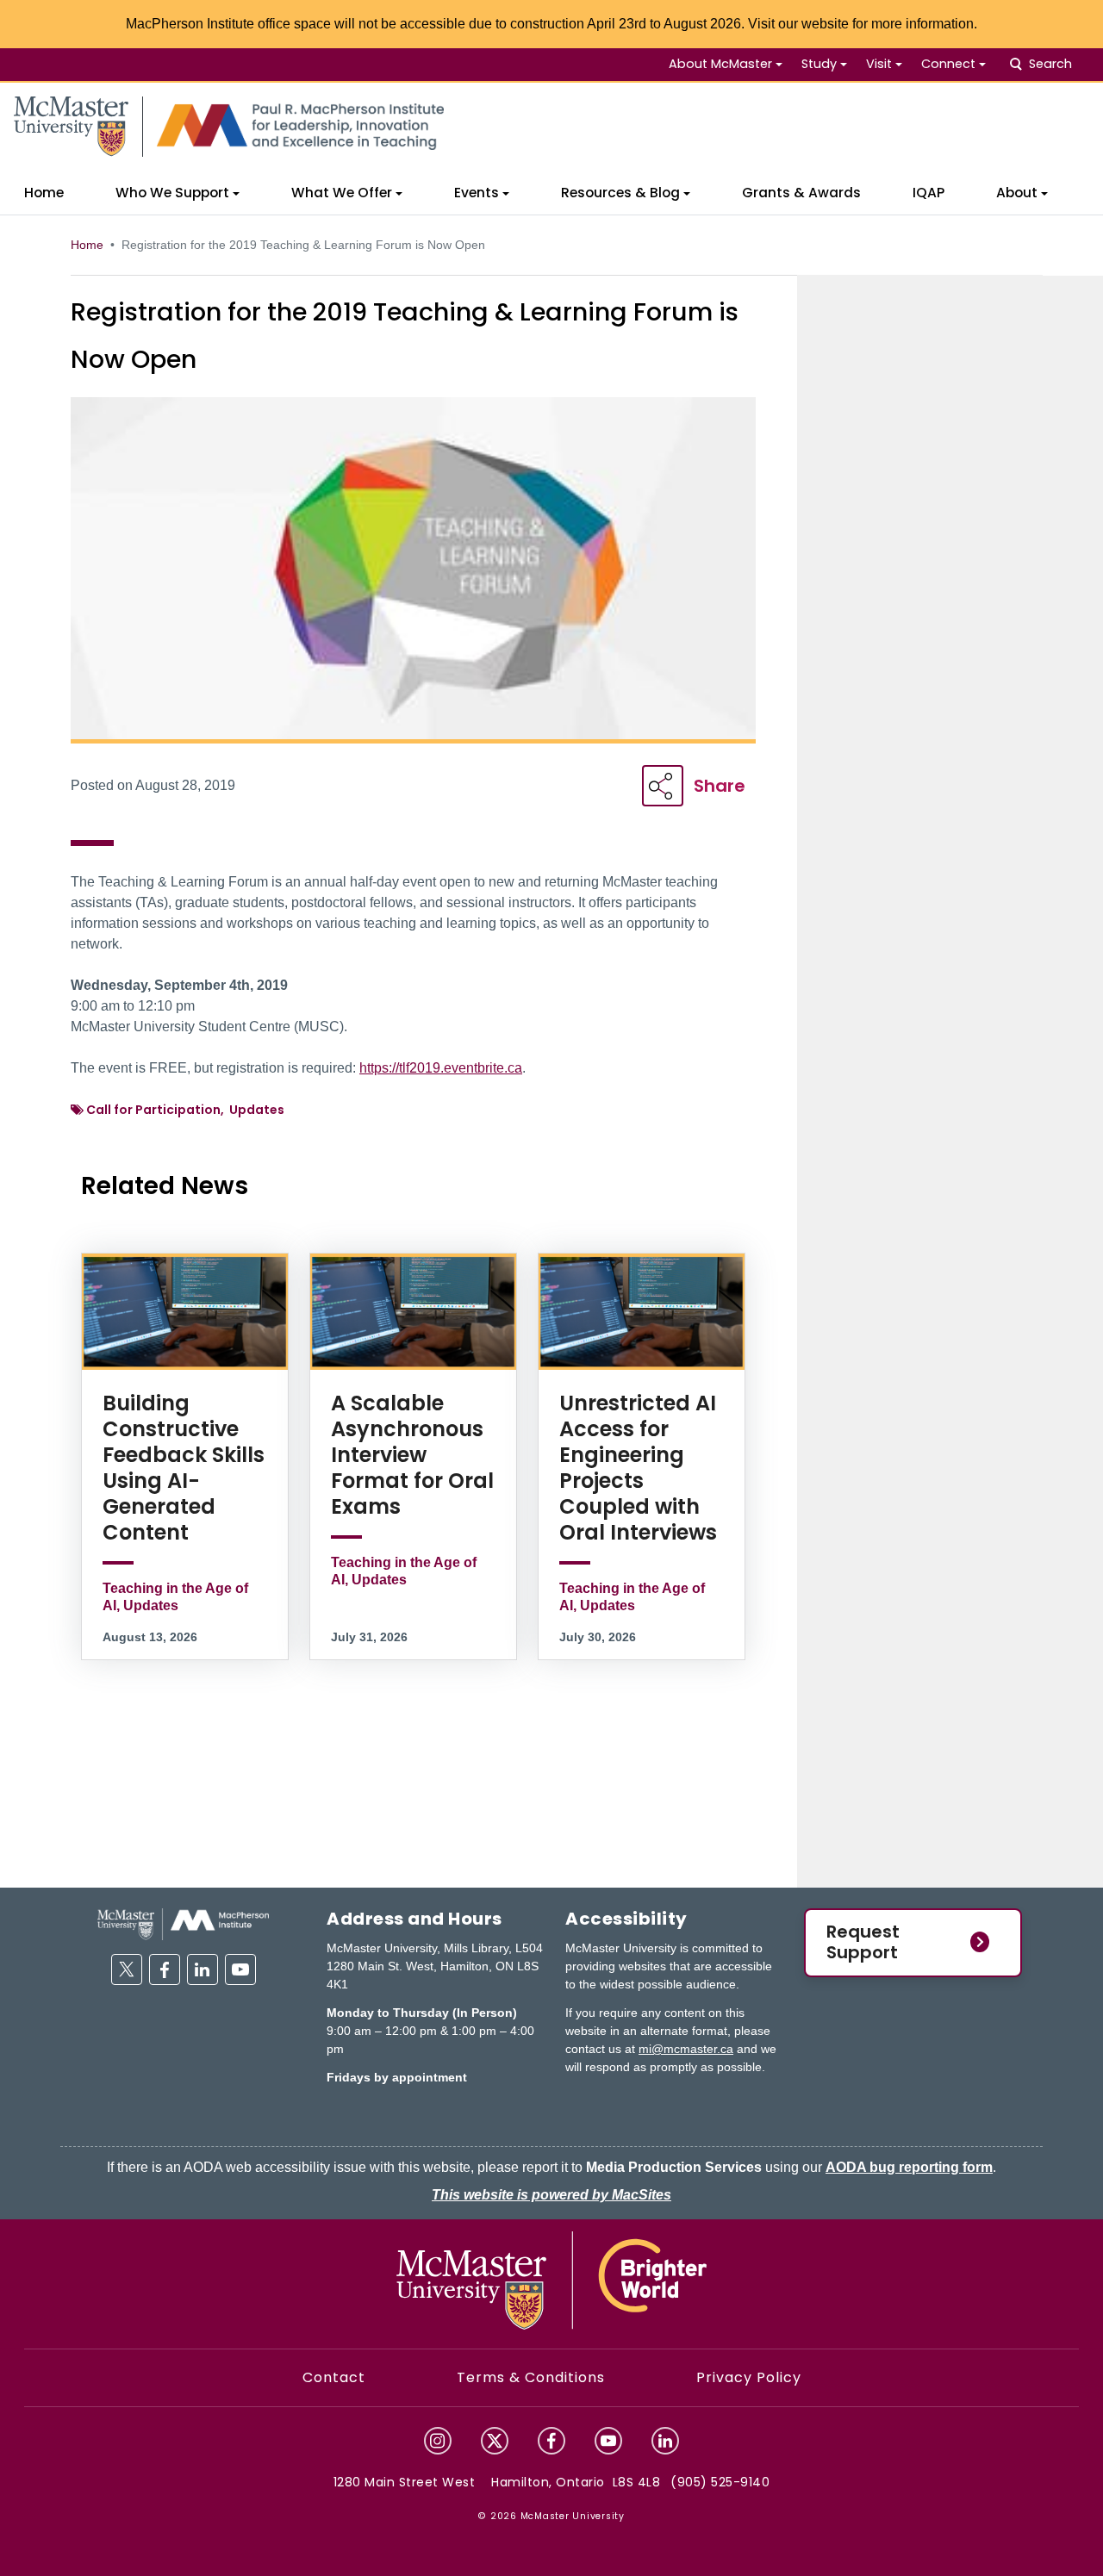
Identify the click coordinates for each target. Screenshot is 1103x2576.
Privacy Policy (749, 2377)
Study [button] (819, 64)
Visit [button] (879, 64)
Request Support (863, 1942)
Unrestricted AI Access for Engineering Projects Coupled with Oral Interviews (638, 1468)
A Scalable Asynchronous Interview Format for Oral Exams (412, 1455)
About (1017, 193)
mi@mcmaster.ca (686, 2049)
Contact (334, 2377)
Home (44, 193)
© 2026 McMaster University (551, 2516)
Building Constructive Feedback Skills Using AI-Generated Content (184, 1468)
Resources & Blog (620, 193)
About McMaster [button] (720, 64)
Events (477, 193)
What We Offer (342, 193)
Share (720, 786)
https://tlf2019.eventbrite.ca (441, 1068)
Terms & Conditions (531, 2377)
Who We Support (172, 193)
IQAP (929, 193)
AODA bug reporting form (909, 2167)
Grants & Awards (801, 193)
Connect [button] (948, 64)
